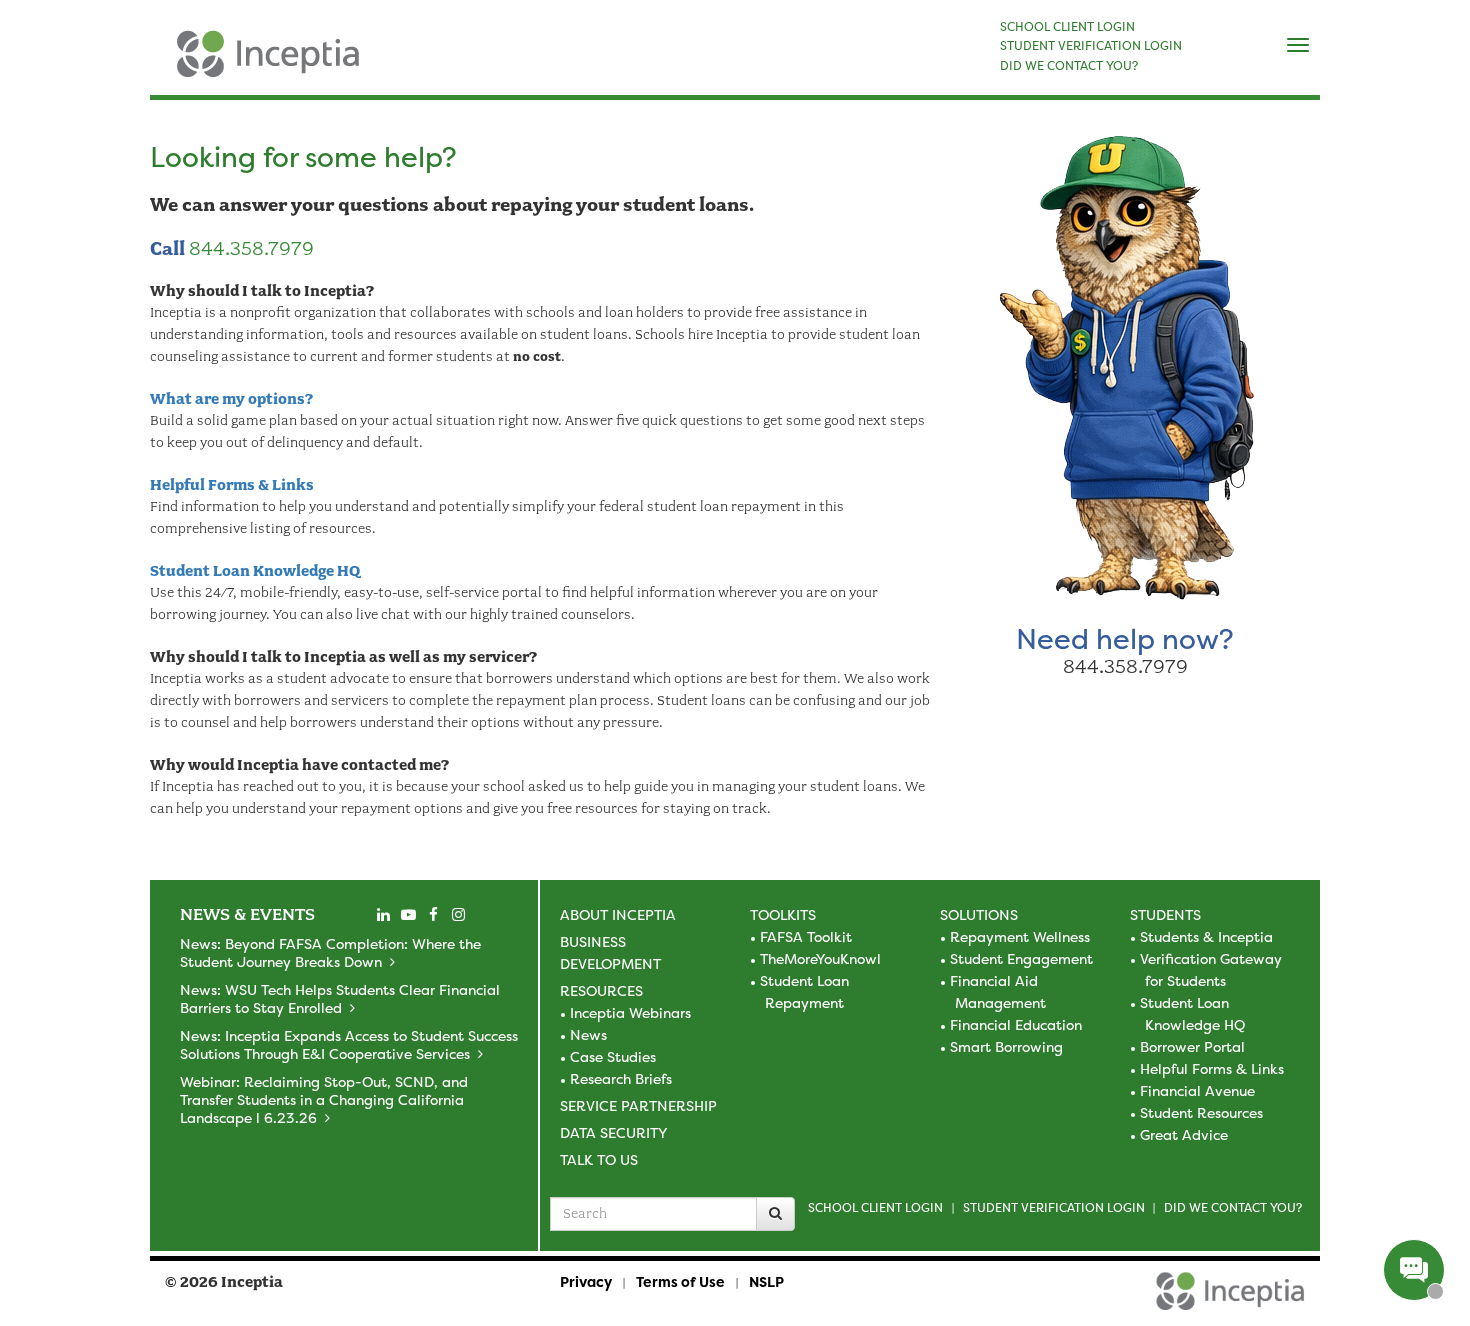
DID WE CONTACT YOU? (1069, 66)
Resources (601, 990)
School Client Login (875, 1207)
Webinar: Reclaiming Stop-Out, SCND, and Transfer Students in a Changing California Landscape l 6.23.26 (324, 1099)
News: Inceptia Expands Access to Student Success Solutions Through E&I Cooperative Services (349, 1044)
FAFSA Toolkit (806, 936)
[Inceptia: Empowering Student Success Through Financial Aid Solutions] (167, 64)
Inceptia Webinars (630, 1012)
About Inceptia (618, 914)
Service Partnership (638, 1105)
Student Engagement (1021, 958)
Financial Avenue (1197, 1090)
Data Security (613, 1132)
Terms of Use (680, 1281)
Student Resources (1201, 1112)
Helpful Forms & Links (232, 485)
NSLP (766, 1281)
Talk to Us (599, 1159)
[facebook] (433, 915)
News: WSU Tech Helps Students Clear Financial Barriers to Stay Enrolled (340, 998)
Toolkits (783, 914)
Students (1165, 914)
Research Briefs (621, 1078)
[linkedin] (383, 915)
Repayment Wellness (1020, 936)
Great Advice (1184, 1134)
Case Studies (613, 1056)
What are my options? (231, 399)
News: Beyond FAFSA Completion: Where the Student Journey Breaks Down (330, 952)
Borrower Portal (1192, 1046)
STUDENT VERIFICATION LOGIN (1091, 46)
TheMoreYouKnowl (820, 958)
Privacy (586, 1281)
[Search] (775, 1214)
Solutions (979, 914)
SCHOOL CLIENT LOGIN (1067, 27)
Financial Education (1016, 1024)
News (588, 1034)
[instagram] (458, 915)
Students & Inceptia (1206, 936)
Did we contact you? (1233, 1207)
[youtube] (408, 915)
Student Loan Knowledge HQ (255, 571)
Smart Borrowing (1006, 1046)
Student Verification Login (1054, 1207)
